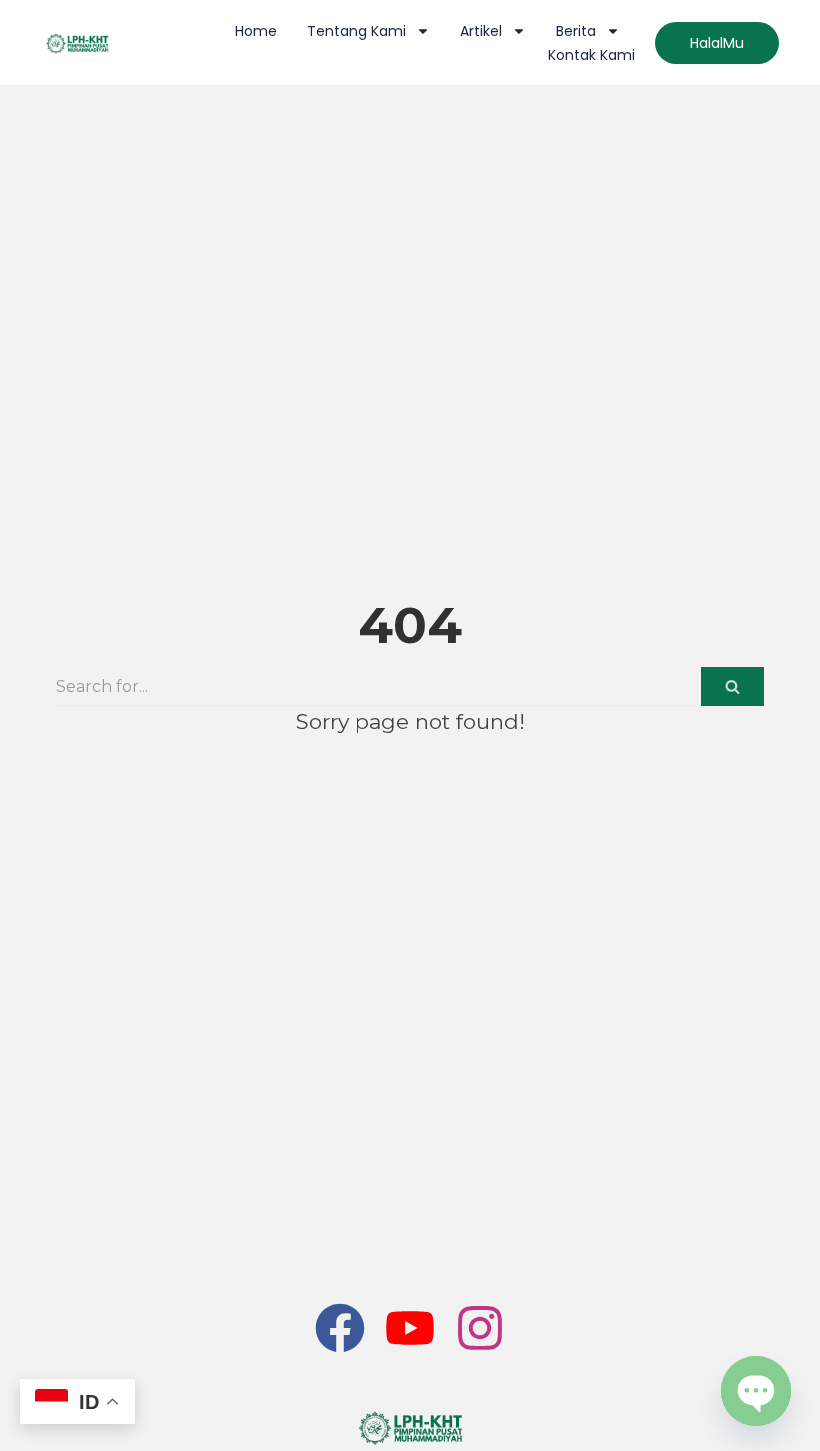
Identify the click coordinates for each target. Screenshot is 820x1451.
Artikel (481, 31)
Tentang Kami (356, 31)
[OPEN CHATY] (756, 1391)
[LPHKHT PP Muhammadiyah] (410, 1428)
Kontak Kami (591, 55)
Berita (576, 31)
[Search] (732, 686)
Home (256, 31)
